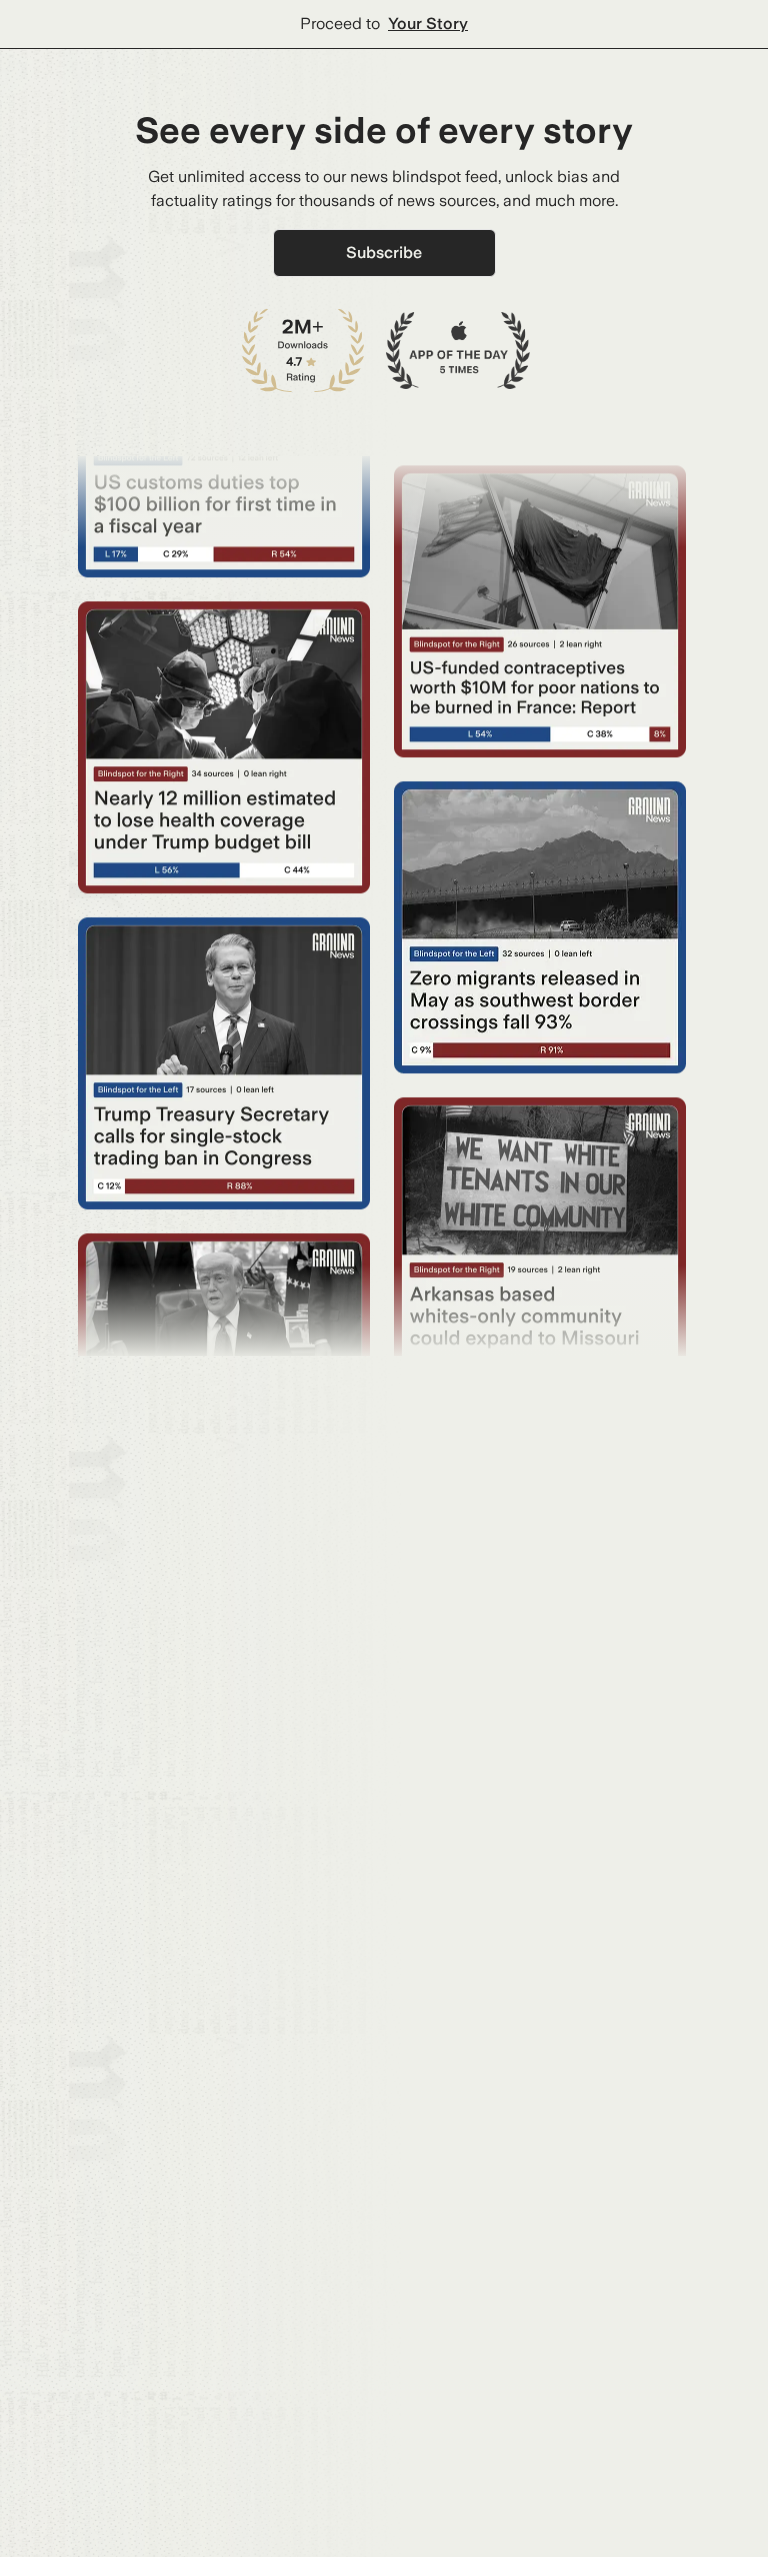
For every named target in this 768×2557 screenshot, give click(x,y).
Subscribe (384, 252)
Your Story (428, 23)
